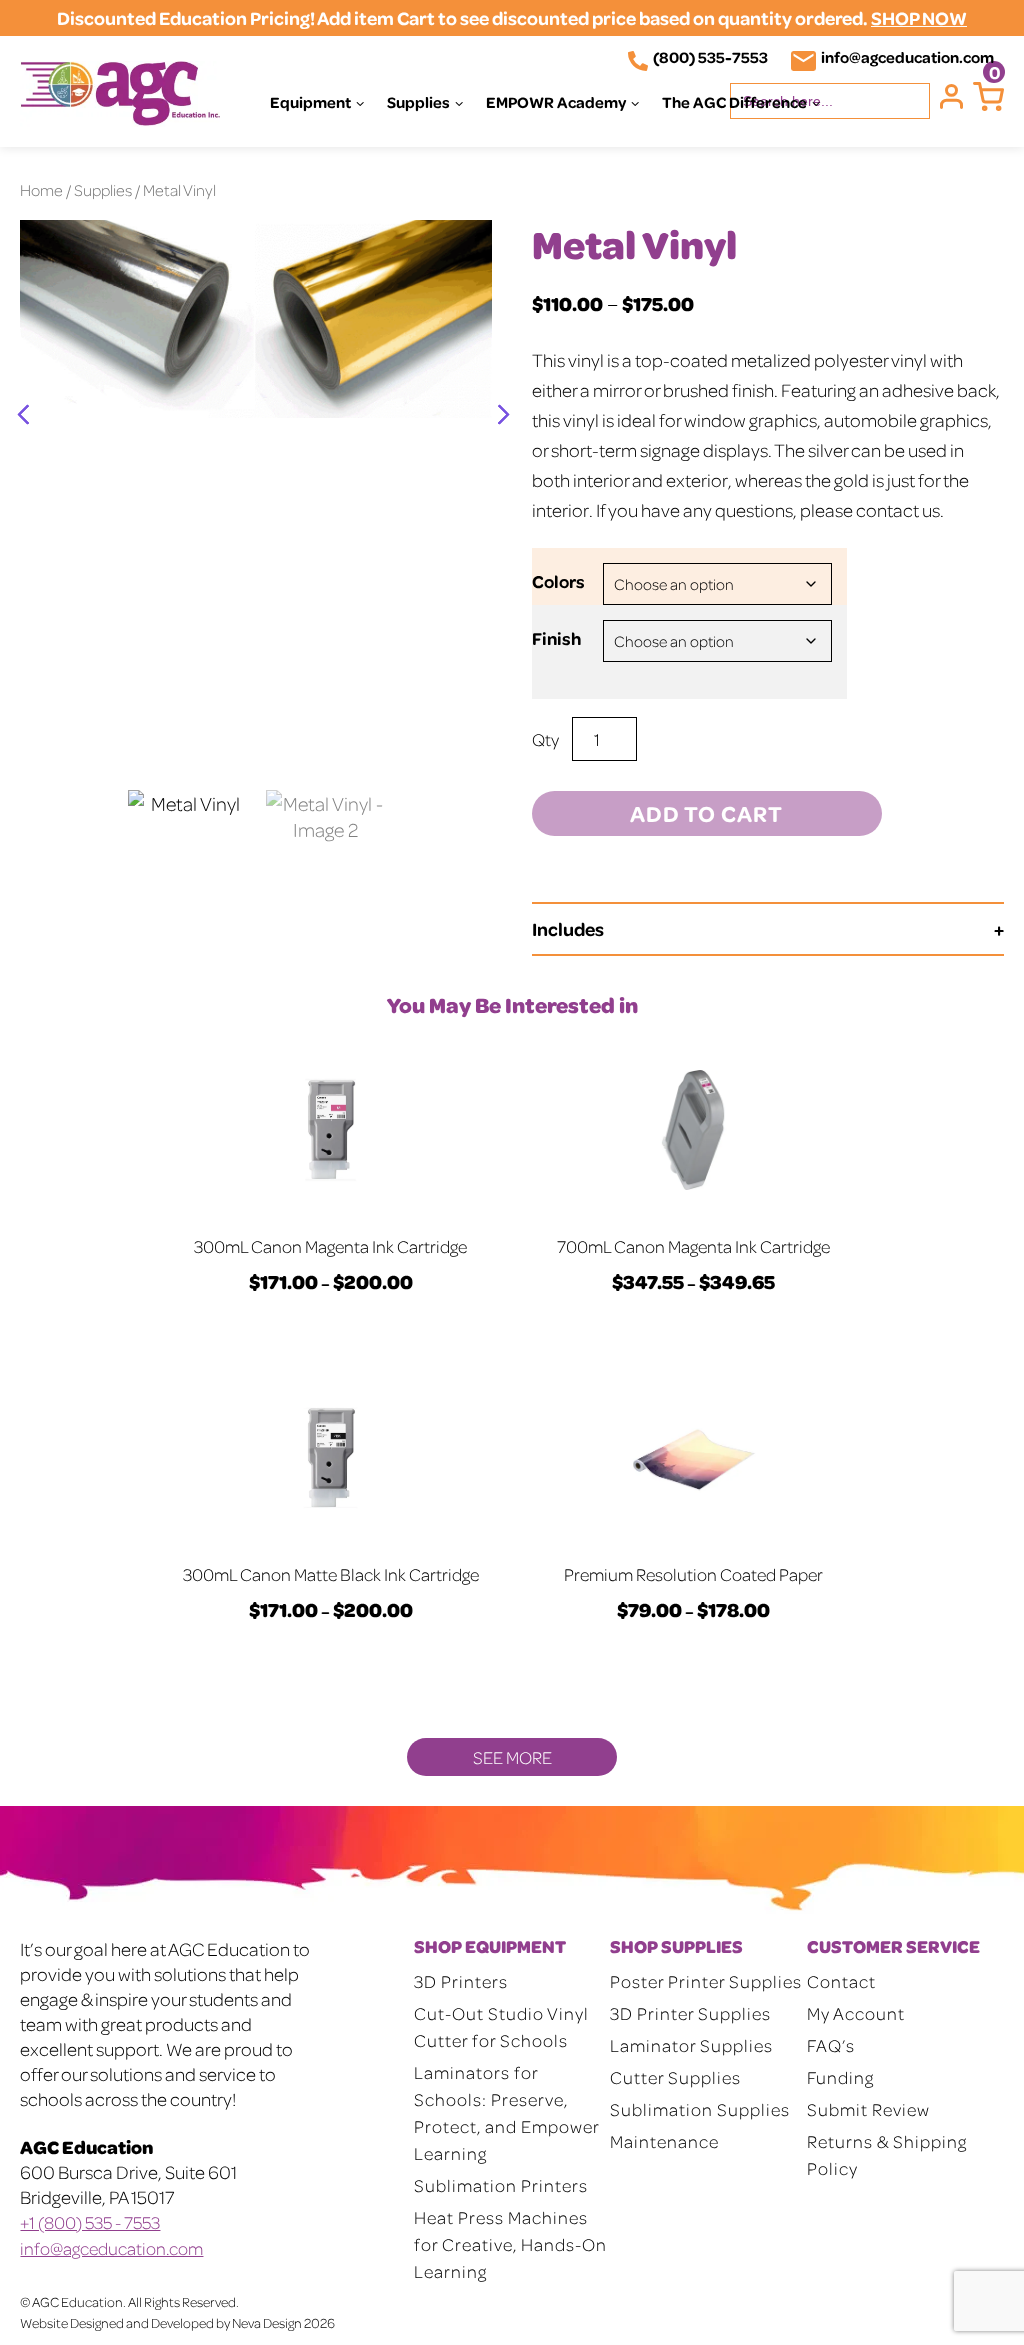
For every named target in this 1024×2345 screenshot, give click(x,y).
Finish (556, 638)
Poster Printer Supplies (706, 1981)
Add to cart (706, 813)
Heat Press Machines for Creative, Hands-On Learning (510, 2244)
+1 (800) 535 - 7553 (90, 2222)
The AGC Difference (734, 102)
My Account (856, 2013)
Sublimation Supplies (700, 2109)
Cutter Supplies (675, 2077)
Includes (568, 928)
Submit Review (868, 2109)
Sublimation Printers (501, 2185)
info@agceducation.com (907, 57)
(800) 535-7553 (710, 57)
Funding (840, 2077)
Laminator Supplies (691, 2045)
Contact (841, 1981)
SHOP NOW (919, 17)
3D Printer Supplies (690, 2013)
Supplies (418, 102)
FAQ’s (831, 2045)
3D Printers (461, 1981)
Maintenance (664, 2141)
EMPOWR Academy (556, 102)
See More (512, 1757)
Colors (558, 581)
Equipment (310, 102)
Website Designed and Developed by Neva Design (161, 2322)
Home (41, 190)
